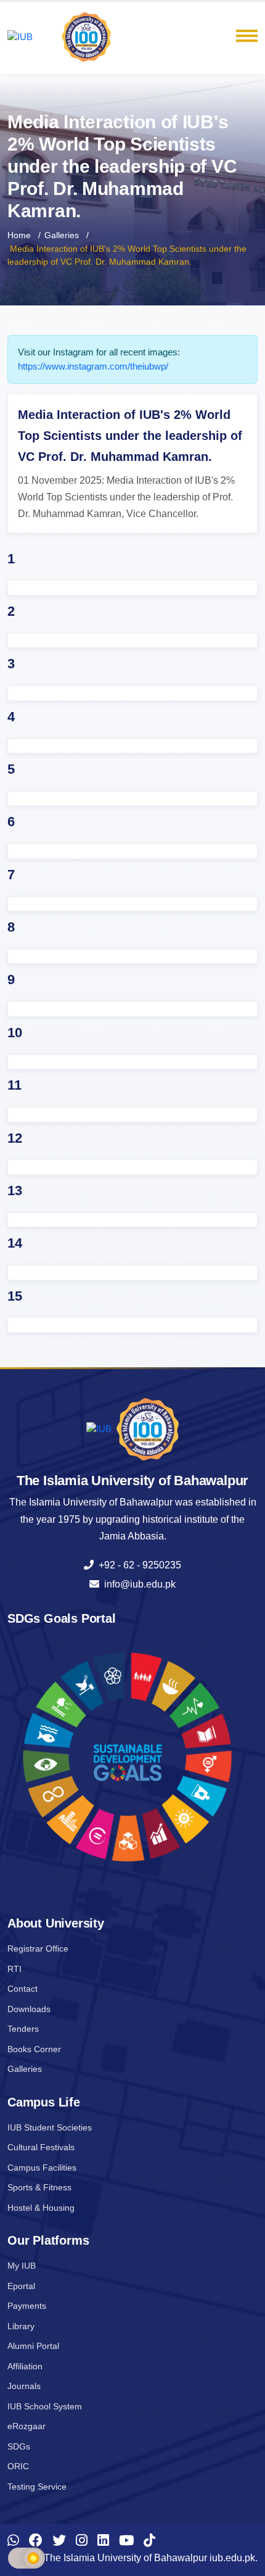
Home (19, 235)
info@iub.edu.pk (137, 1584)
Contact (22, 1989)
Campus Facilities (42, 2168)
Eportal (21, 2286)
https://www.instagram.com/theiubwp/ (93, 366)
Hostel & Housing (41, 2208)
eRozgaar (26, 2426)
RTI (14, 1969)
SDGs (19, 2446)
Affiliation (25, 2366)
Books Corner (34, 2049)
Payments (27, 2306)
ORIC (18, 2466)
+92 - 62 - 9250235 (137, 1565)
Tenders (23, 2029)
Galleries (62, 235)
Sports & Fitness (39, 2187)
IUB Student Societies (50, 2127)
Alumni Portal (33, 2346)
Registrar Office (38, 1949)
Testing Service (37, 2487)
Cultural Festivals (41, 2147)
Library (21, 2326)
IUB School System (45, 2406)
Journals (24, 2386)
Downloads (29, 2009)
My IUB (22, 2266)
